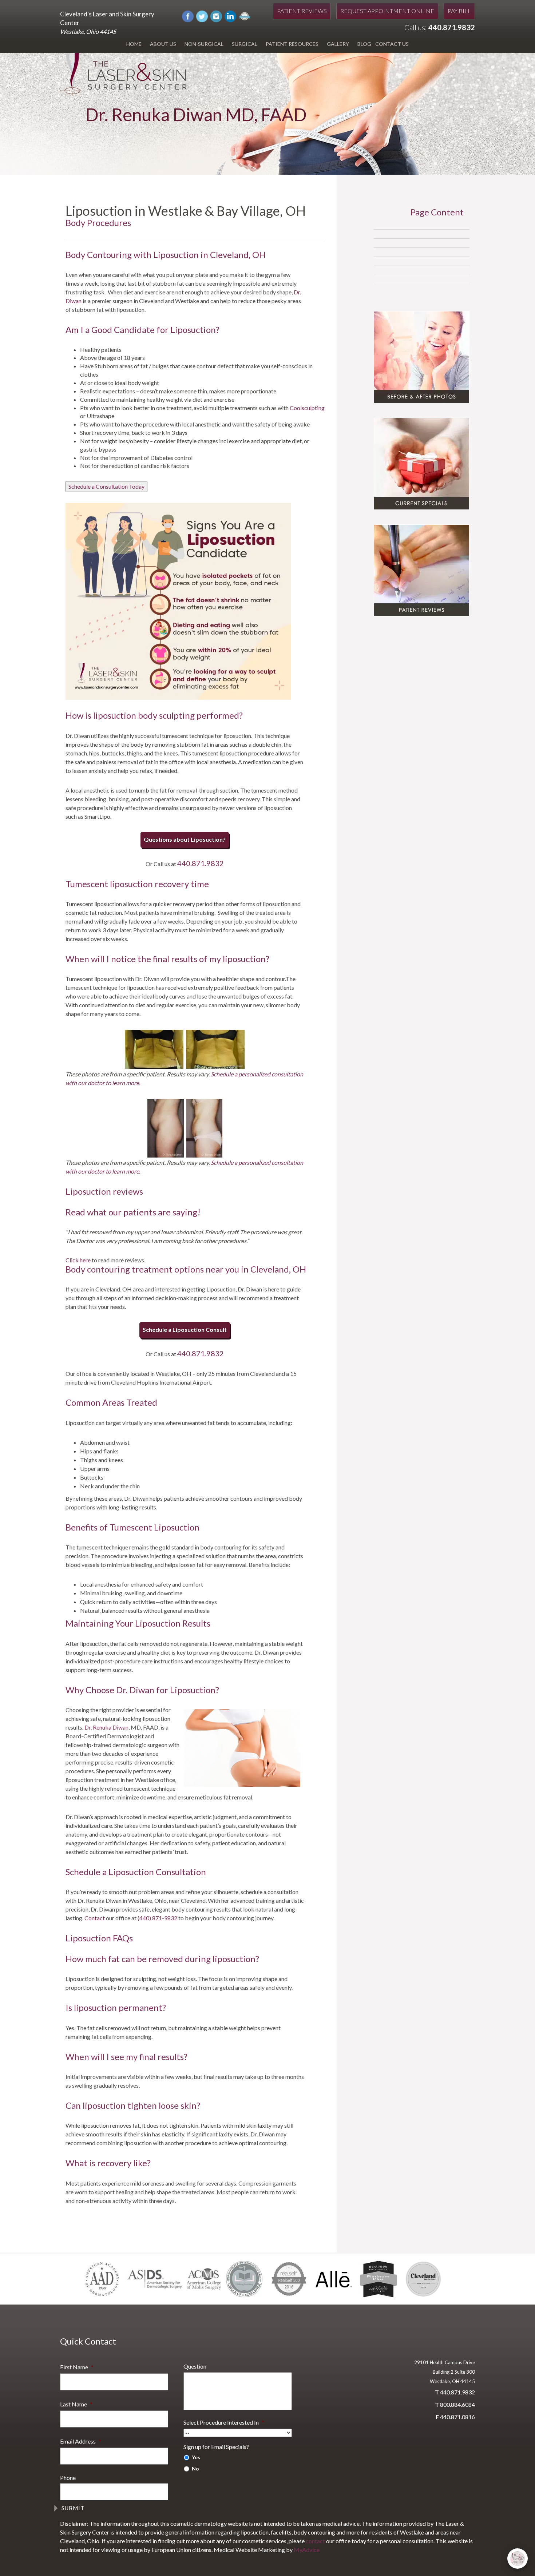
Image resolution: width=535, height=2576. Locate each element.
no (195, 2468)
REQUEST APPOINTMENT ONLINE (387, 11)
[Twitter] (202, 15)
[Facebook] (188, 15)
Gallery (338, 44)
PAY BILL (459, 11)
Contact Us (392, 44)
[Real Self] (245, 15)
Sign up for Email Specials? (216, 2447)
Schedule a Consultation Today (106, 486)
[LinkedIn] (230, 15)
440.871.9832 (452, 27)
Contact (95, 1918)
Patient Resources (292, 44)
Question (195, 2366)
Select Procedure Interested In (224, 2422)
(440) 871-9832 (157, 1918)
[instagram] (216, 15)
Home (134, 44)
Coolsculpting (307, 408)
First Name (77, 2367)
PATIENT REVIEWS (302, 11)
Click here (79, 1260)
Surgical (245, 44)
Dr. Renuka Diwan (106, 1727)
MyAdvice (307, 2550)
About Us (163, 44)
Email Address (81, 2441)
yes (196, 2457)
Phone (68, 2478)
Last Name (76, 2404)
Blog (364, 44)
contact (315, 2541)
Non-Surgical (204, 44)
